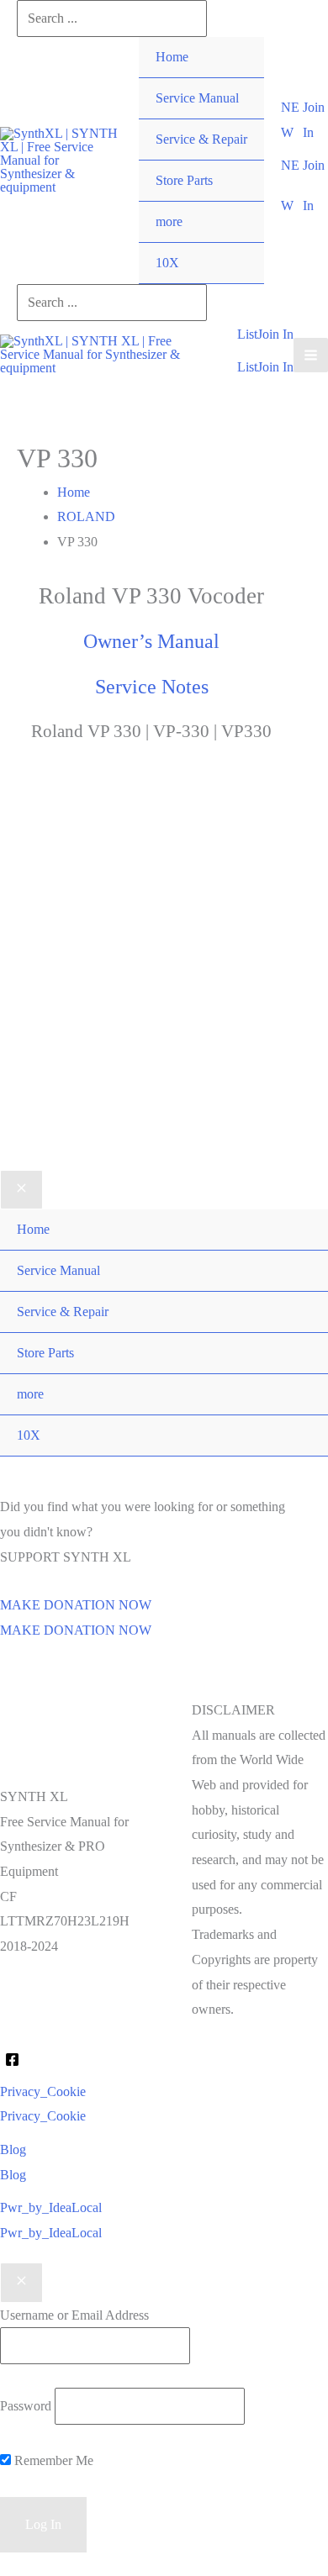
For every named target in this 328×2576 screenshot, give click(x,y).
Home (172, 57)
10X (167, 263)
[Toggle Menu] (234, 202)
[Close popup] (21, 2283)
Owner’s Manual (151, 641)
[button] (292, 120)
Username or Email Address (74, 2315)
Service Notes (152, 687)
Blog (13, 2175)
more (169, 221)
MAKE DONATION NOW (76, 1630)
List (247, 367)
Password (26, 2406)
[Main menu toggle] (311, 355)
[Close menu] (21, 1190)
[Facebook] (12, 2060)
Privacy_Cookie (43, 2116)
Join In (275, 367)
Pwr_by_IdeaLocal (51, 2233)
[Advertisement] (164, 982)
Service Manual (197, 98)
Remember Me (52, 2460)
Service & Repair (201, 139)
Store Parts (184, 180)
